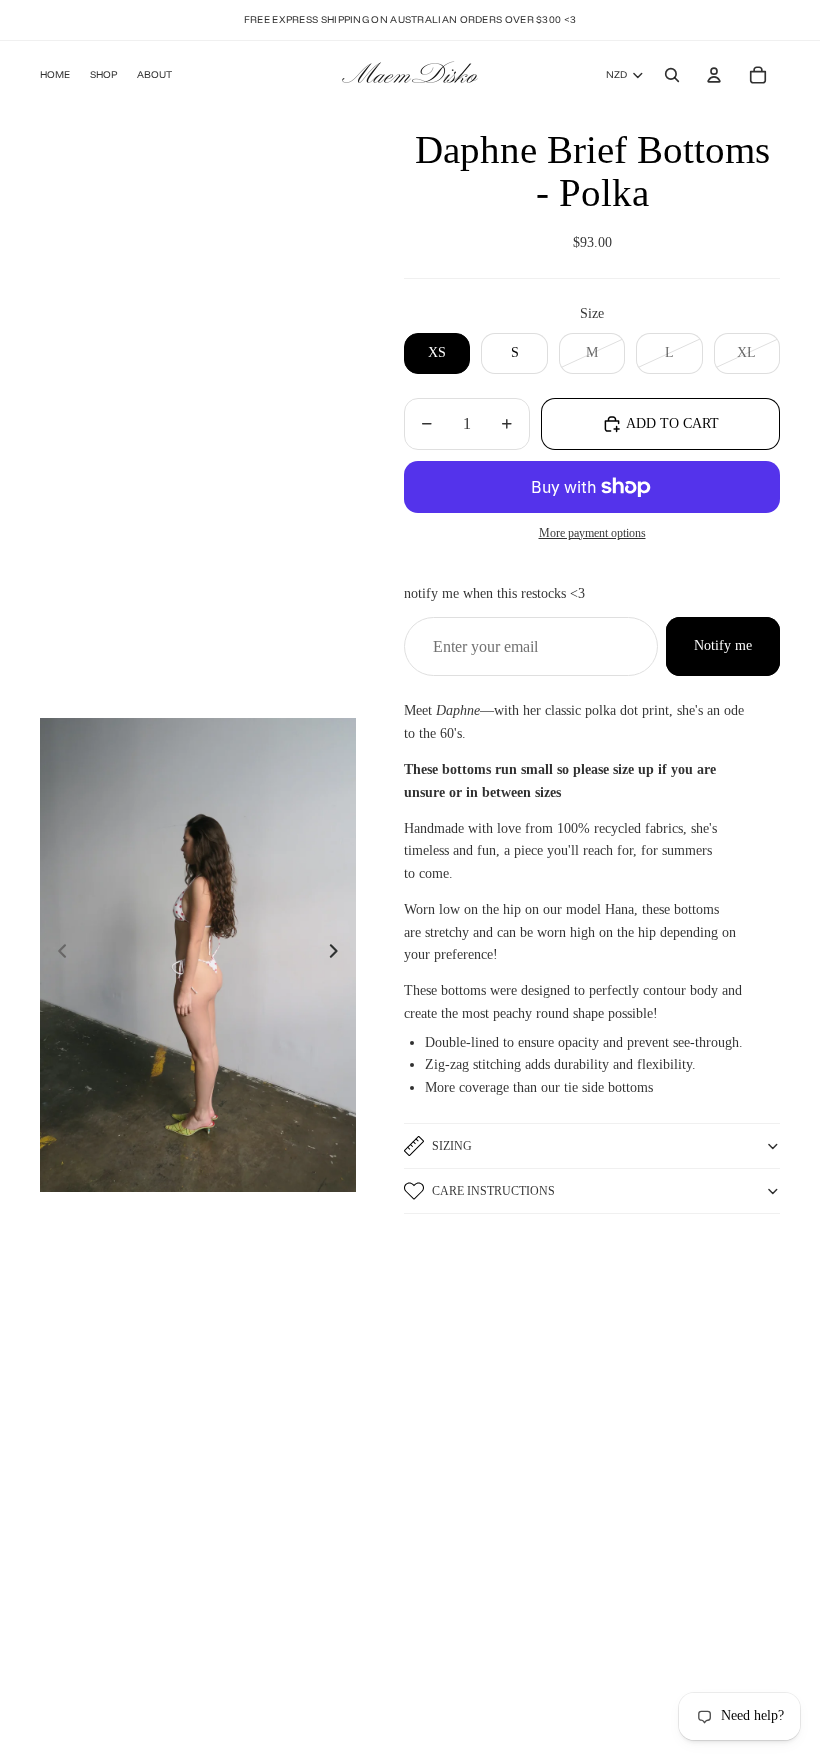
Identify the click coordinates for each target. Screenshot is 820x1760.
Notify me (723, 645)
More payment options (592, 533)
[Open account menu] (714, 75)
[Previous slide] (56, 955)
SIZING (452, 1146)
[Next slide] (339, 955)
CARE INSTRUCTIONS (493, 1191)
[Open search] (672, 75)
